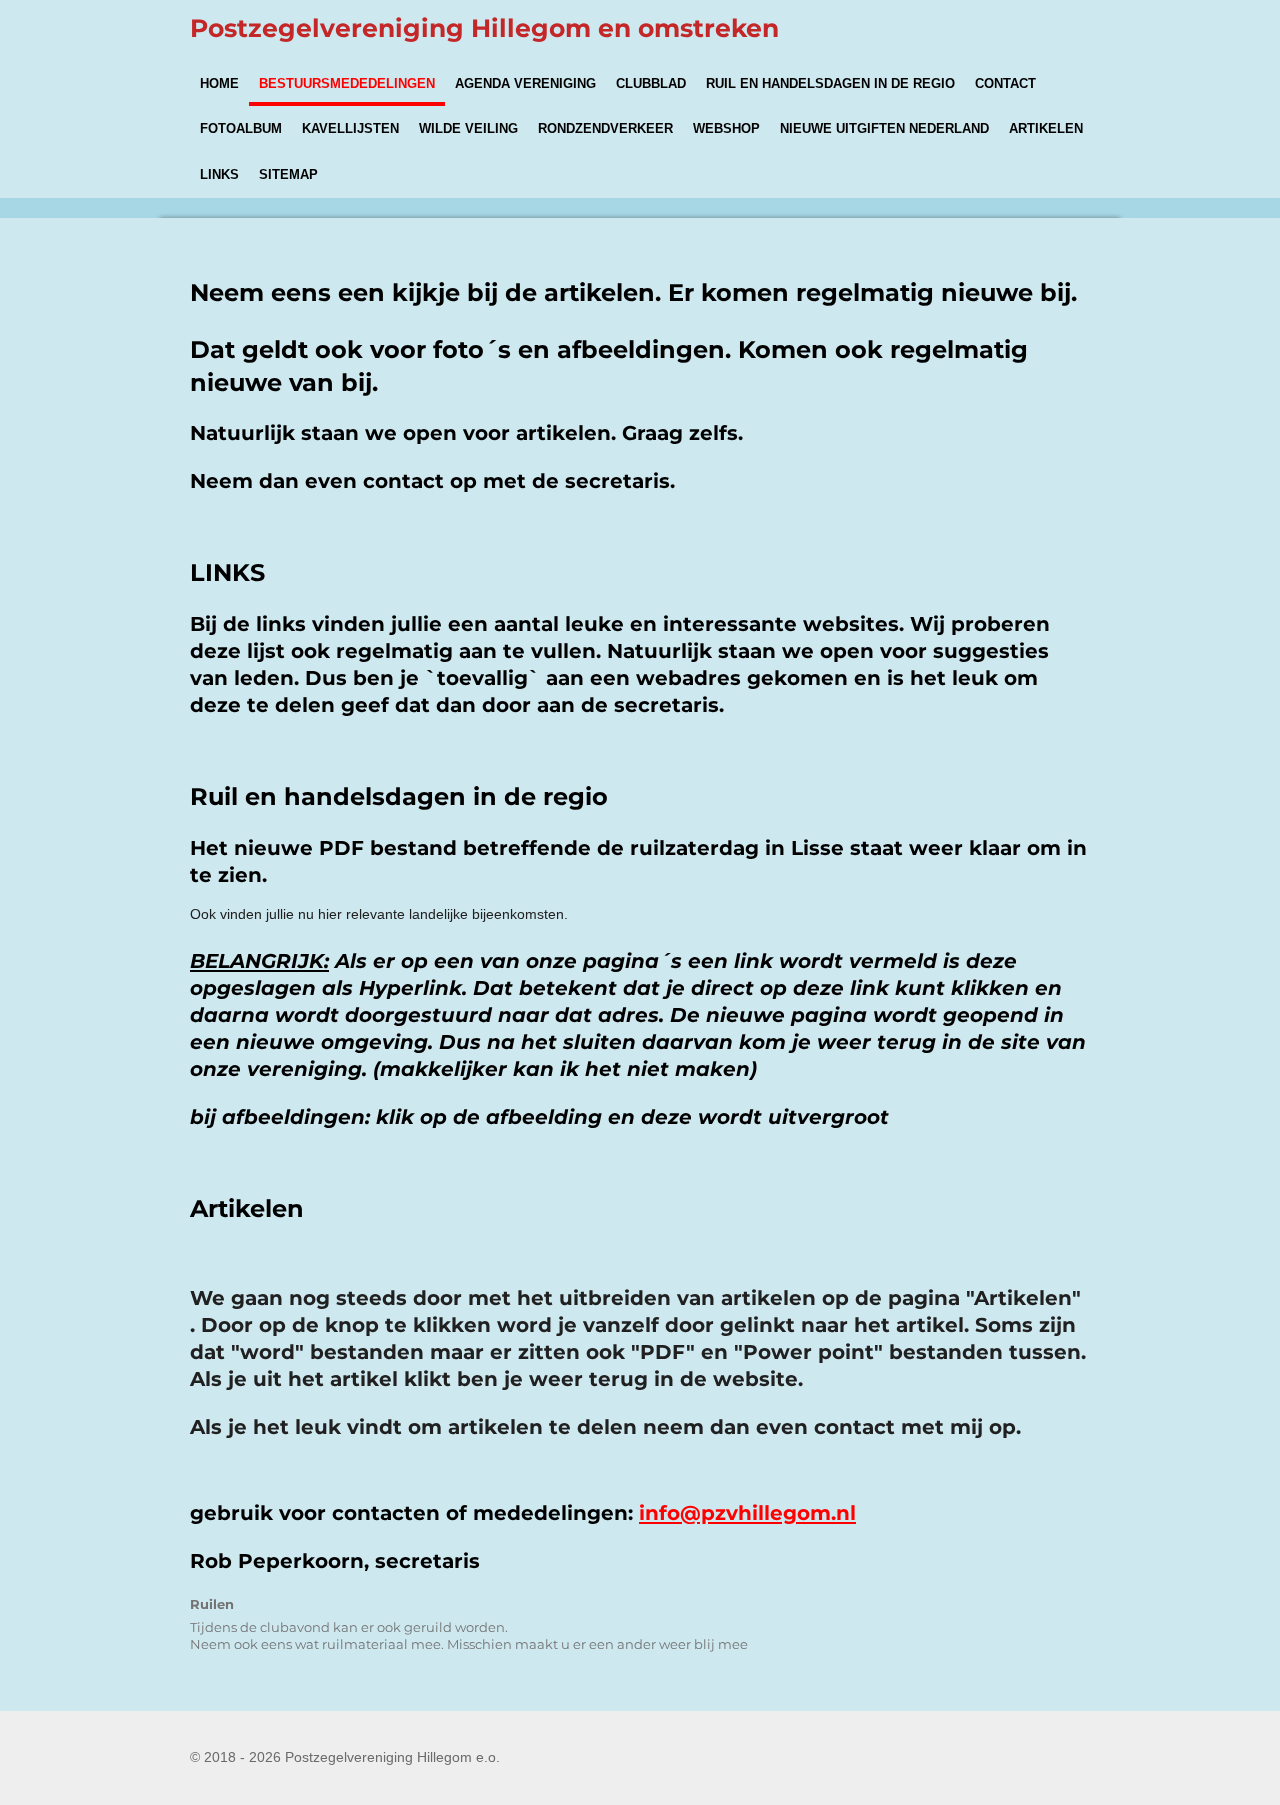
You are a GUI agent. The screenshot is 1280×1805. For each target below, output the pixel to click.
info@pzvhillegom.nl (747, 1513)
